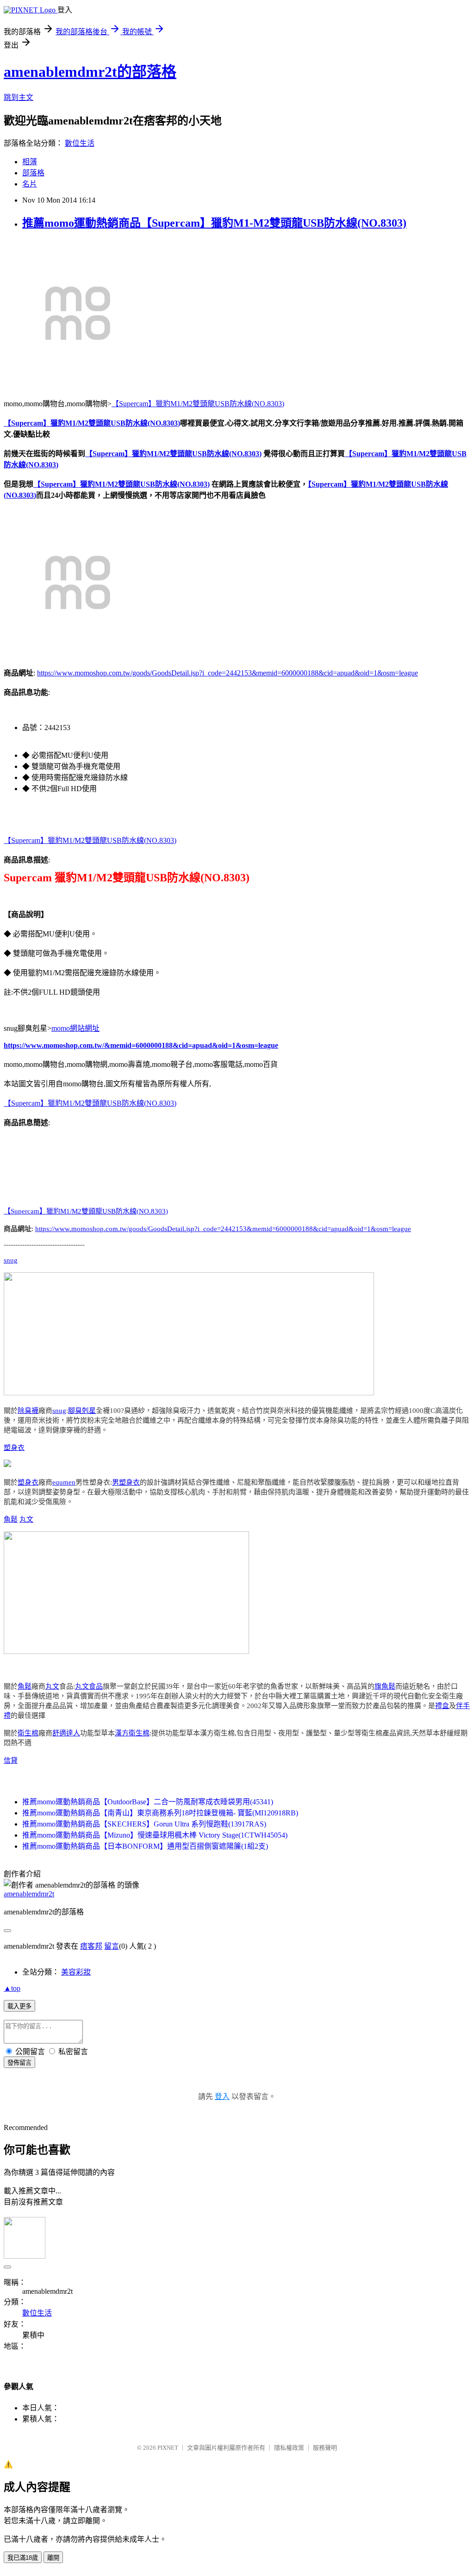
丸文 (26, 1519)
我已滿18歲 (23, 2558)
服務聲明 (325, 2448)
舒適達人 (66, 1733)
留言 (112, 1946)
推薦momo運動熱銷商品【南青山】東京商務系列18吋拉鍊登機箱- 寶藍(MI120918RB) (160, 1813)
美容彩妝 (76, 1972)
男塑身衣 (126, 1482)
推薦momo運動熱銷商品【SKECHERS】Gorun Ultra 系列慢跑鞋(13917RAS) (144, 1824)
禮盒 (442, 1706)
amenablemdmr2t (29, 1894)
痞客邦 (91, 1946)
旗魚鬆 (385, 1686)
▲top (12, 1988)
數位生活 (80, 143)
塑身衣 (14, 1448)
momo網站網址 (75, 1028)
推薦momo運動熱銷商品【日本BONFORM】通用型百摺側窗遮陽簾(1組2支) (145, 1846)
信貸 (11, 1760)
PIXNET (168, 2448)
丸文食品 (89, 1686)
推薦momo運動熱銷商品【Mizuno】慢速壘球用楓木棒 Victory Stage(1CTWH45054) (155, 1835)
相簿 (30, 162)
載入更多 (19, 2006)
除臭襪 (28, 1411)
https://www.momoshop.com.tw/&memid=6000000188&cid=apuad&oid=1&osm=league (141, 1045)
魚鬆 (11, 1519)
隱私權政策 (289, 2448)
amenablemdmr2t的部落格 (90, 72)
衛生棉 (28, 1733)
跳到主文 (19, 97)
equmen (64, 1482)
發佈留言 (19, 2063)
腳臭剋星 (82, 1411)
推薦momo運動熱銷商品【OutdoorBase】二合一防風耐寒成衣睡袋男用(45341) (148, 1802)
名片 (30, 184)
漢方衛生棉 (132, 1733)
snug (11, 1260)
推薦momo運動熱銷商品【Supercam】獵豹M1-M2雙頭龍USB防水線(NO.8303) (214, 223)
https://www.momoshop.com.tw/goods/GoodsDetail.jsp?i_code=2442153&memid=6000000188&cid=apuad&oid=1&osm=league (228, 673)
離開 (53, 2558)
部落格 (33, 173)
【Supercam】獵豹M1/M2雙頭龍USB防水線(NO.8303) (198, 404)
